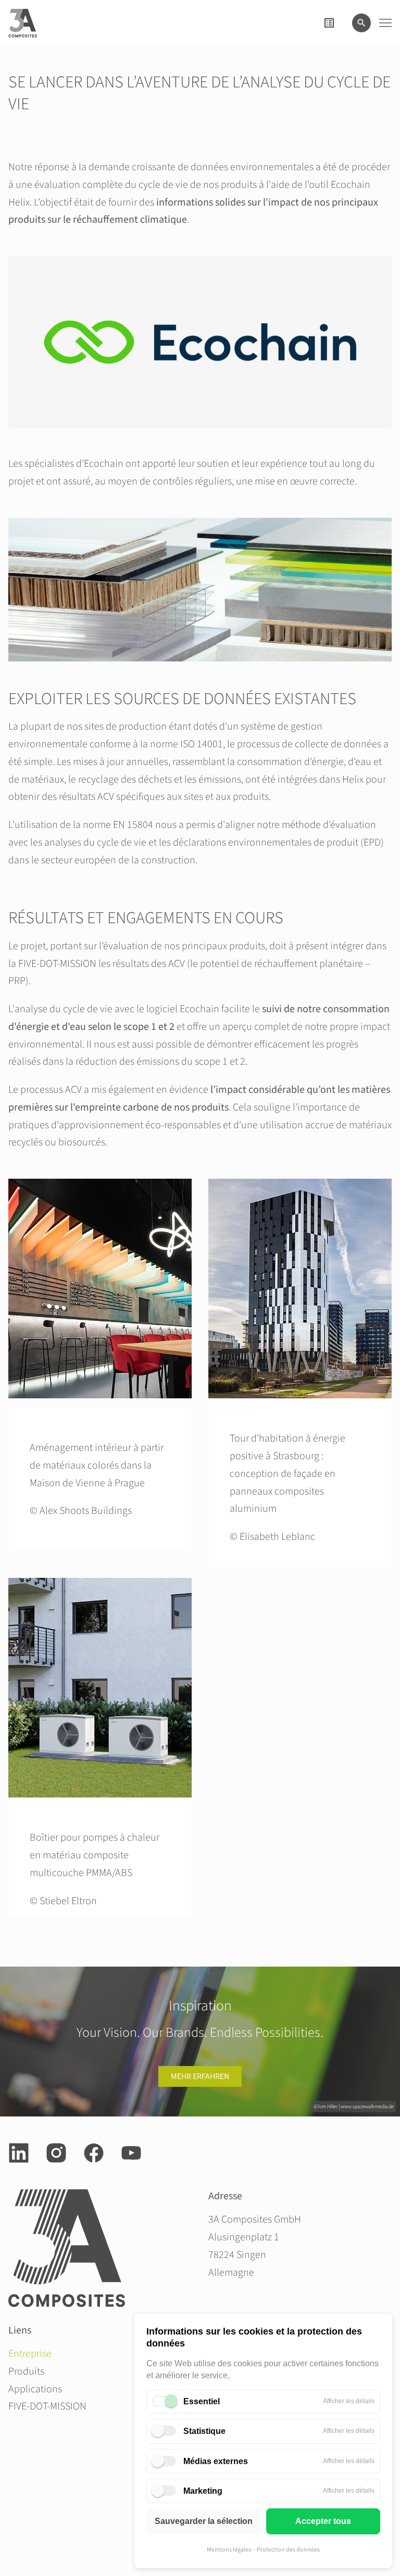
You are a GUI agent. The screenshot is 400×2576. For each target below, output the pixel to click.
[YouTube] (131, 2153)
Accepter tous (323, 2521)
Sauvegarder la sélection (204, 2521)
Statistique (204, 2431)
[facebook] (94, 2153)
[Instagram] (56, 2153)
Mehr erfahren (200, 2076)
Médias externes (216, 2461)
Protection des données (288, 2550)
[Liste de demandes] (329, 23)
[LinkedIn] (19, 2153)
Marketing (203, 2491)
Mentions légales (229, 2550)
